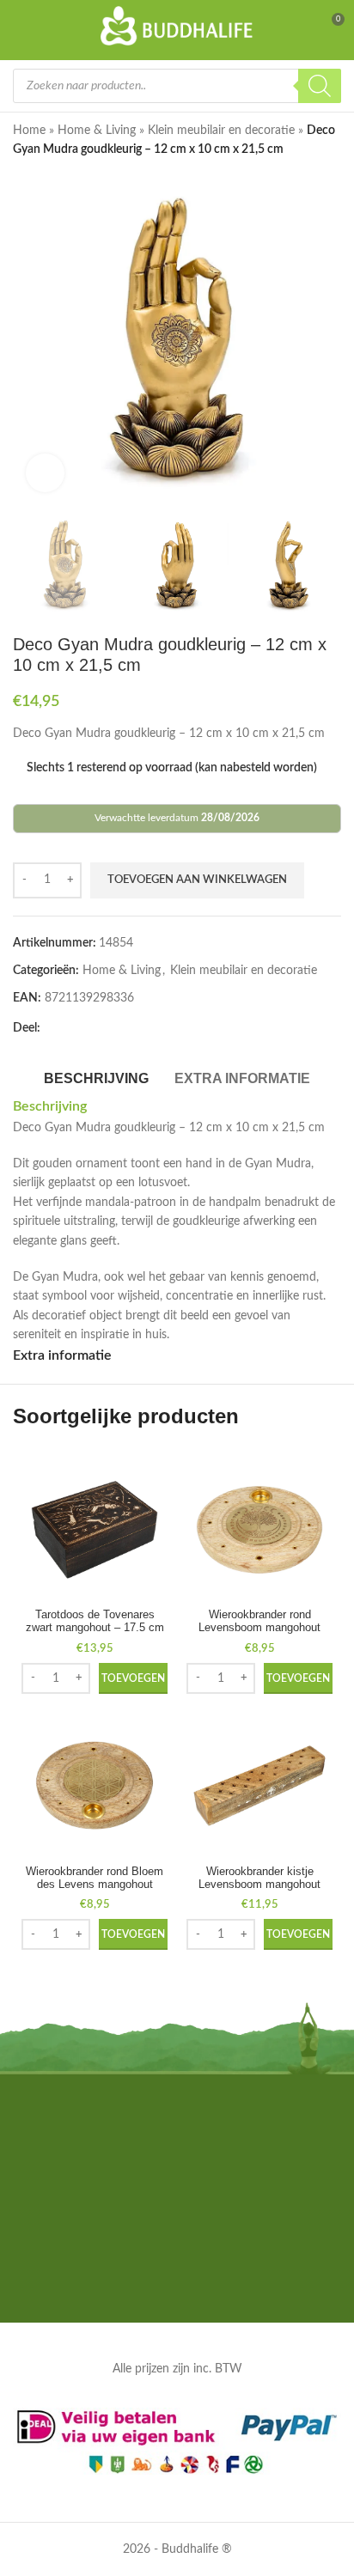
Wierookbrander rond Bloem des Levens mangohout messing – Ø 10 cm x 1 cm (95, 1885)
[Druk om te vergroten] (45, 473)
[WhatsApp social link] (154, 1028)
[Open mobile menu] (23, 26)
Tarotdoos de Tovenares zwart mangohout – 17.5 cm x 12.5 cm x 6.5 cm (95, 1628)
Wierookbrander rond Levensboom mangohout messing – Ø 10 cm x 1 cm (259, 1628)
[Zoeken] (320, 86)
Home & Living (97, 131)
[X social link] (71, 1028)
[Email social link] (92, 1028)
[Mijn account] (299, 26)
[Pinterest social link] (113, 1028)
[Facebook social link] (51, 1028)
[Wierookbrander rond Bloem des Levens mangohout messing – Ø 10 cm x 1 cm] (95, 1786)
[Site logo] (177, 26)
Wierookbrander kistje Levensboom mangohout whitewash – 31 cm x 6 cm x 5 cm (259, 1891)
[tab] (96, 1076)
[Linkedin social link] (133, 1028)
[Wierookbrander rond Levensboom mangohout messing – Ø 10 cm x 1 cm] (259, 1530)
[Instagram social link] (177, 2279)
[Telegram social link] (174, 1028)
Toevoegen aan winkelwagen (197, 880)
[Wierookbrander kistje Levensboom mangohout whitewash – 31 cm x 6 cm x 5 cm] (259, 1786)
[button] (133, 1678)
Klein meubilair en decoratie (221, 131)
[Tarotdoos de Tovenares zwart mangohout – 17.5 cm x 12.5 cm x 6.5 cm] (95, 1530)
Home (29, 131)
